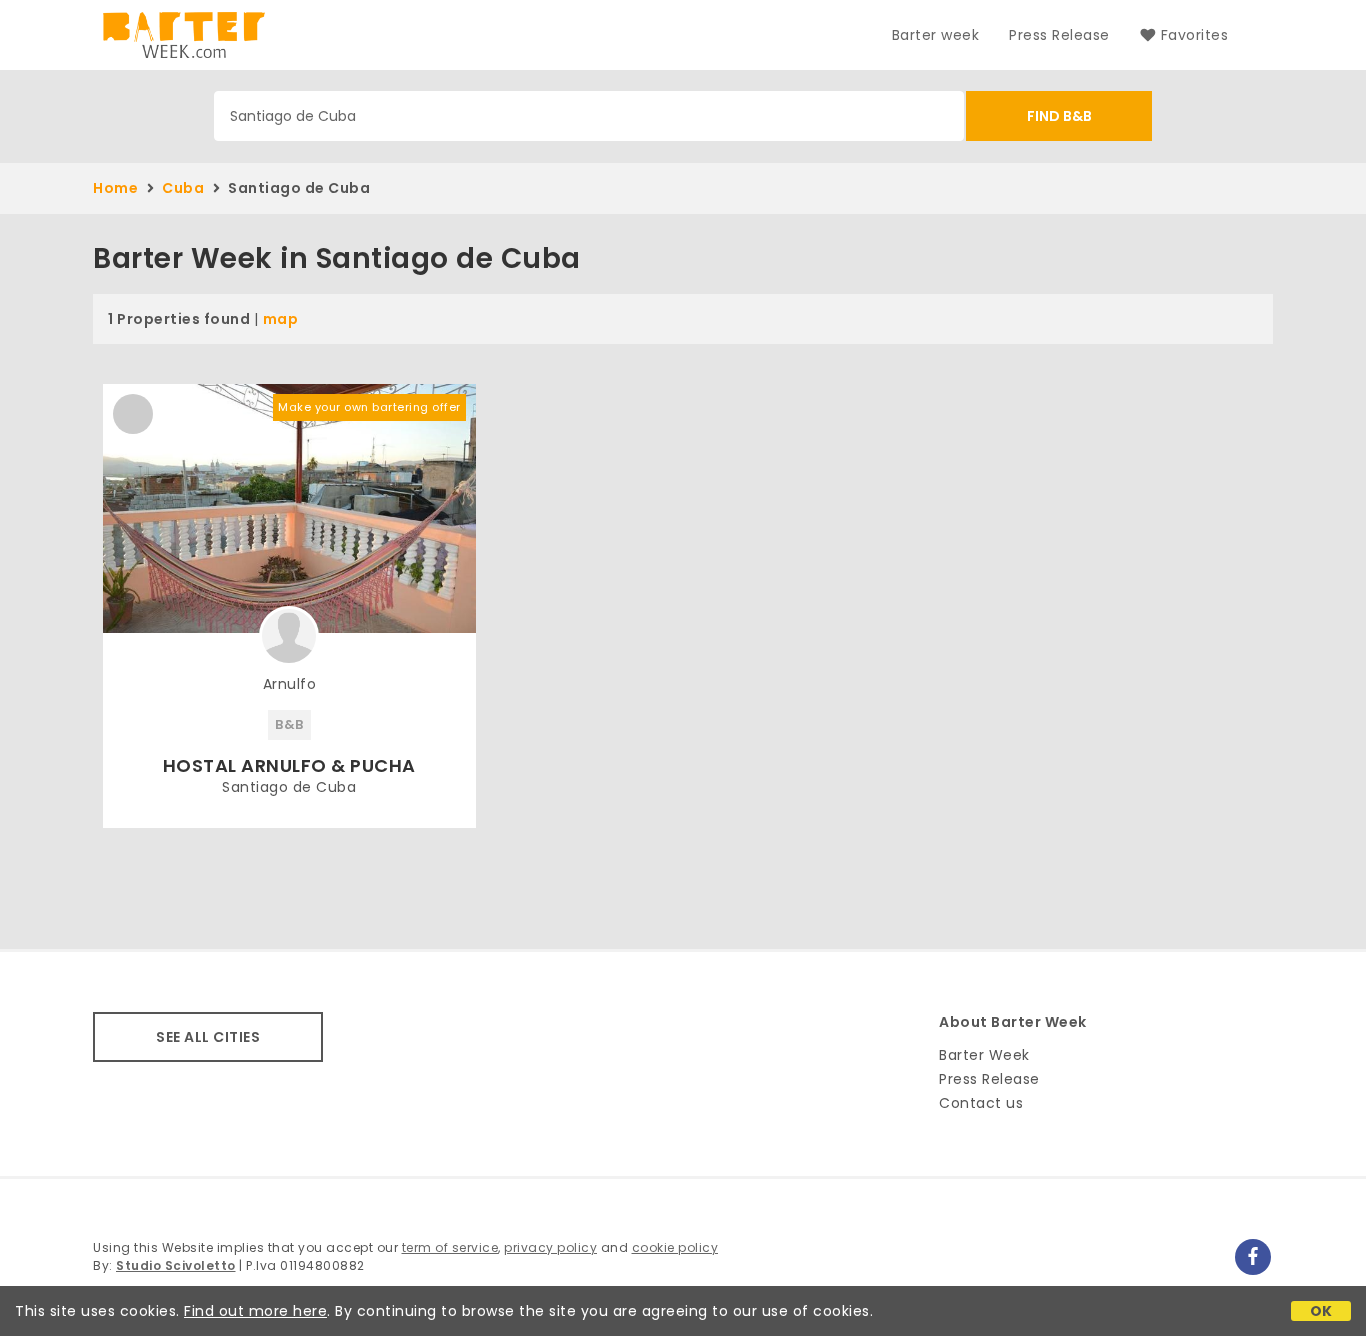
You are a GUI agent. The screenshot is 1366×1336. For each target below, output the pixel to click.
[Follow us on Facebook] (1253, 1257)
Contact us (981, 1103)
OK (1321, 1311)
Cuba (183, 188)
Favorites (1194, 35)
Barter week (936, 35)
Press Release (1059, 35)
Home (115, 188)
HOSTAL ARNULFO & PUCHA (289, 765)
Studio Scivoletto (176, 1265)
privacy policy (550, 1247)
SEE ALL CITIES (208, 1037)
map (281, 319)
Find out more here (255, 1311)
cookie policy (675, 1247)
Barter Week (984, 1055)
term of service (450, 1247)
